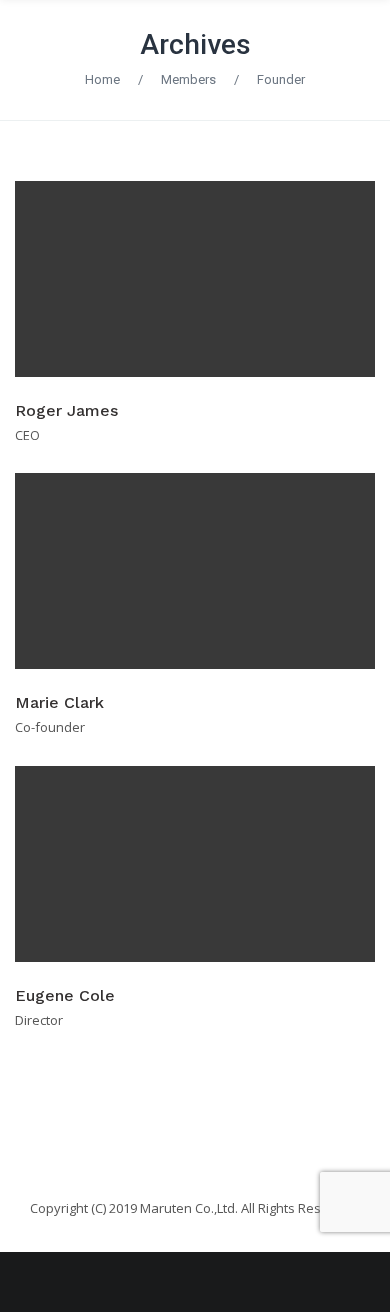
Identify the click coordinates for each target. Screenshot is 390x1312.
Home (102, 79)
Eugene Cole (65, 995)
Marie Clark (59, 702)
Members (188, 79)
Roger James (66, 410)
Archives (195, 44)
